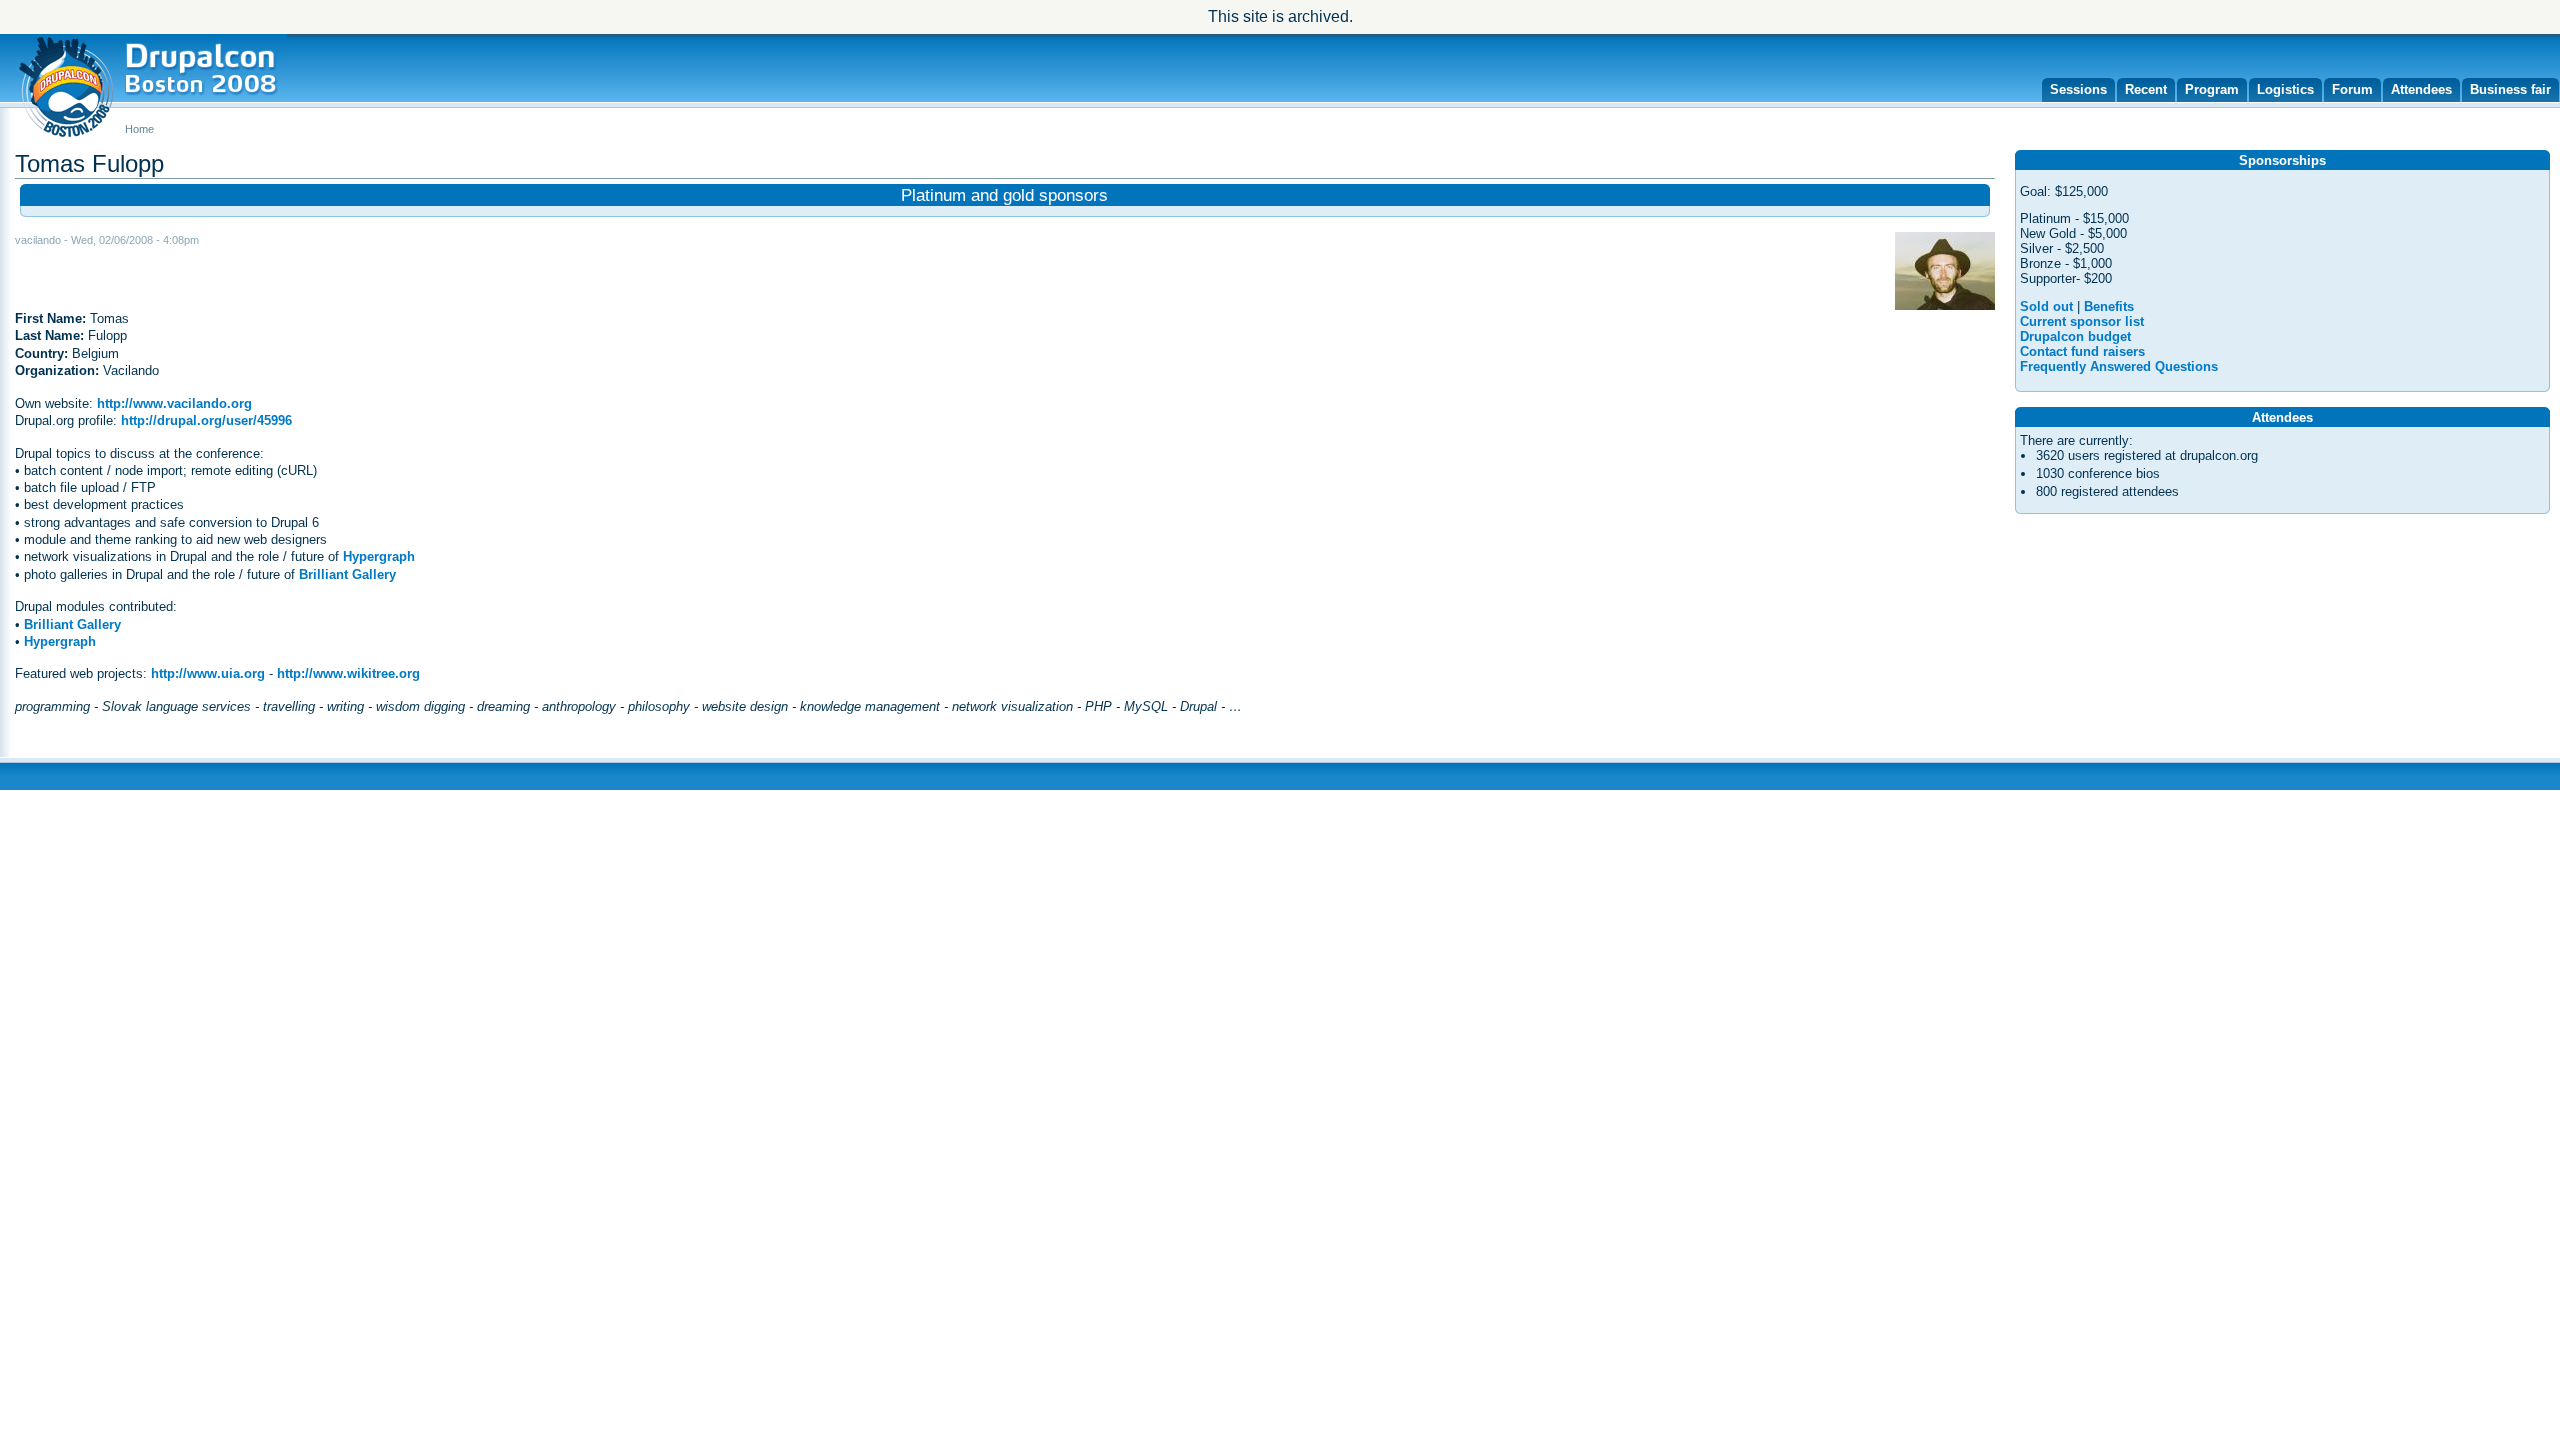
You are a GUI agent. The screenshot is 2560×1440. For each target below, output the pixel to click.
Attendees (2421, 89)
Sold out (2046, 306)
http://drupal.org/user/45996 (206, 420)
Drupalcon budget (2075, 336)
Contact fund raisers (2082, 351)
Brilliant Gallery (347, 574)
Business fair (2510, 89)
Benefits (2109, 306)
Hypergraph (379, 556)
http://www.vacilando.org (174, 403)
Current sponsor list (2082, 321)
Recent (2146, 89)
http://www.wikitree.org (348, 673)
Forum (2352, 89)
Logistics (2285, 89)
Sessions (2078, 89)
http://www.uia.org (208, 673)
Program (2212, 89)
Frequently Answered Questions (2119, 366)
